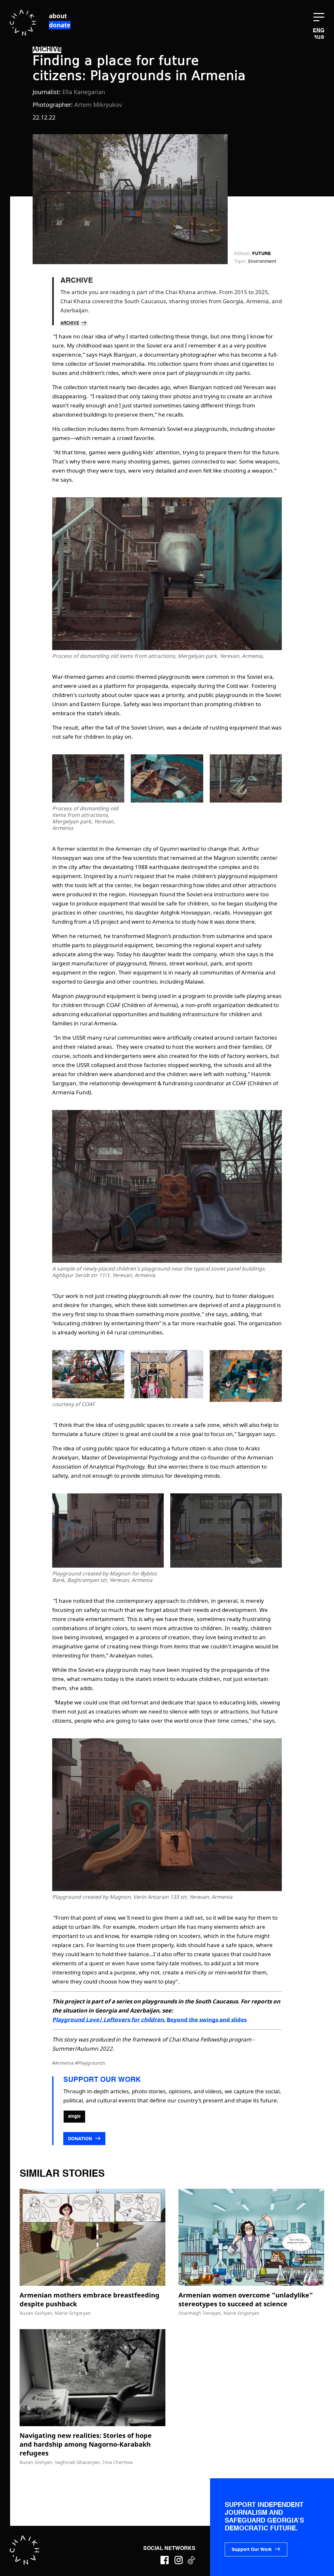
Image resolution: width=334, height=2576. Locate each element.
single (74, 2117)
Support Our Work (252, 2550)
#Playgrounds (90, 2063)
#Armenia (64, 2063)
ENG (319, 31)
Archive (70, 323)
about (58, 16)
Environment (262, 261)
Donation (81, 2139)
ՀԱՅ (319, 37)
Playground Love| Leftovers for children (108, 2020)
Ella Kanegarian (84, 92)
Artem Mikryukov (98, 105)
